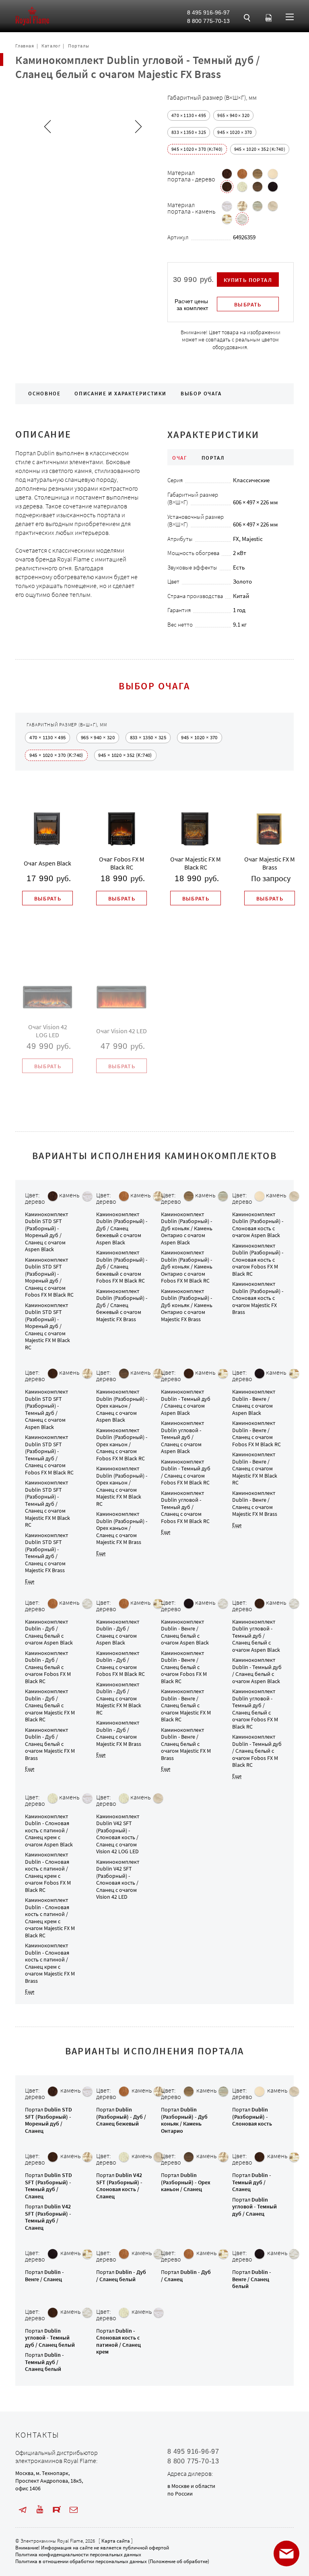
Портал (48, 2120)
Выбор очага (201, 394)
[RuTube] (57, 2510)
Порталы (78, 46)
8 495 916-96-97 (208, 12)
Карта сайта (116, 2541)
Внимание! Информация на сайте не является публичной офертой (92, 2548)
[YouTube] (40, 2510)
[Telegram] (23, 2510)
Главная (25, 46)
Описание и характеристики (121, 394)
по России (180, 2494)
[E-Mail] (74, 2510)
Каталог (51, 46)
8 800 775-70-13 (208, 21)
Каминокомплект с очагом (46, 1232)
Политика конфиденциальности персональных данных (78, 2554)
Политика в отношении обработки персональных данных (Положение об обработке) (112, 2561)
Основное (44, 394)
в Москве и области (191, 2486)
